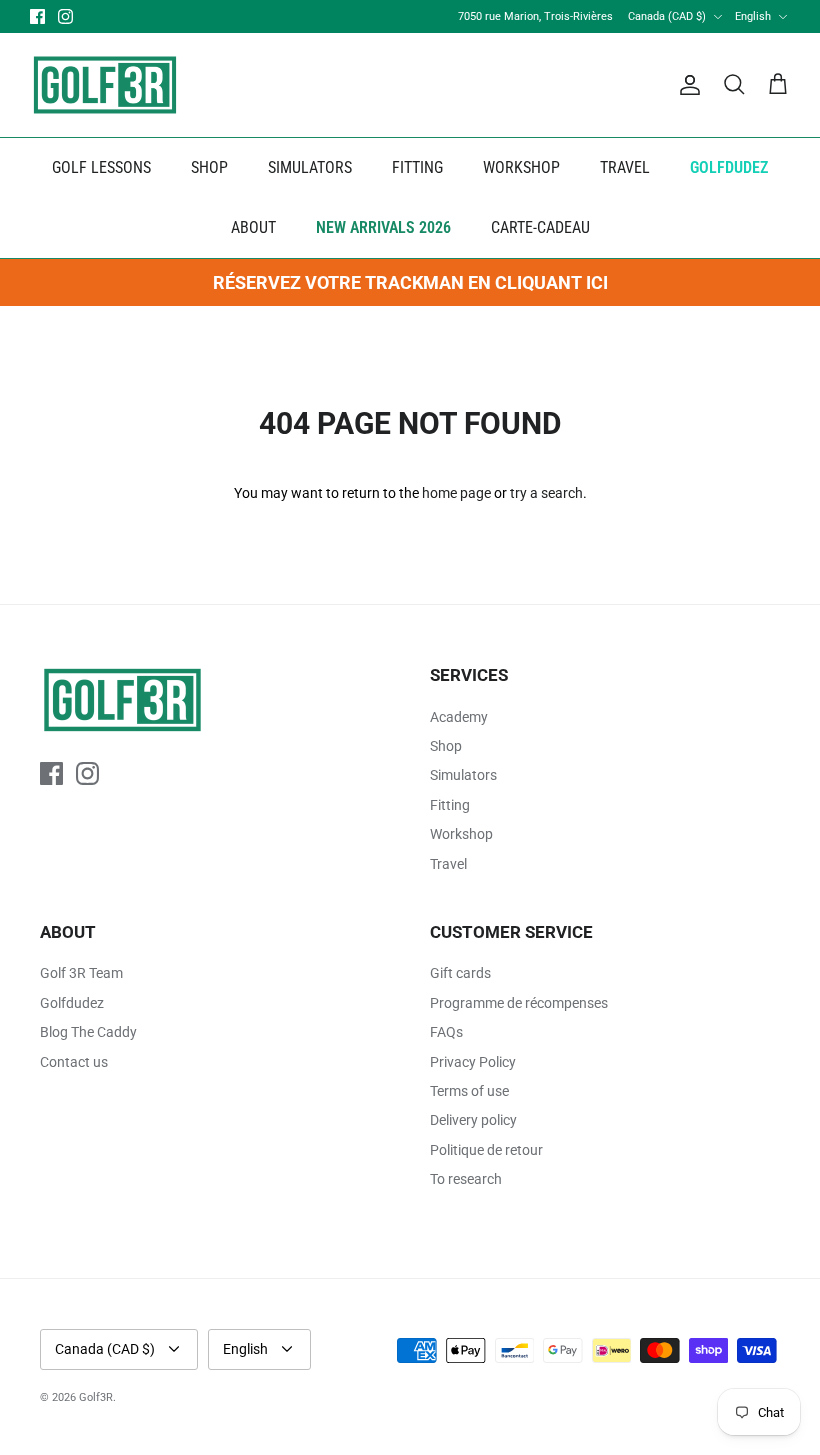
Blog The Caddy (88, 1032)
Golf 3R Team (81, 973)
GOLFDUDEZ (729, 167)
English (753, 16)
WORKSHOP (521, 167)
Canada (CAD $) (667, 16)
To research (466, 1179)
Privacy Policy (473, 1062)
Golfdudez (72, 1003)
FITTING (417, 167)
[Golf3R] (105, 85)
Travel (448, 864)
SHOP (209, 167)
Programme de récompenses (519, 1003)
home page (456, 493)
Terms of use (469, 1091)
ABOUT (253, 227)
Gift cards (460, 973)
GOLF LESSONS (101, 167)
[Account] (686, 85)
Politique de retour (486, 1150)
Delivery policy (473, 1120)
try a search (546, 493)
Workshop (461, 834)
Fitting (450, 805)
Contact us (74, 1062)
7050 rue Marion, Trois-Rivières (535, 16)
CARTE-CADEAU (540, 227)
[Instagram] (65, 16)
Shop (446, 746)
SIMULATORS (310, 167)
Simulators (463, 775)
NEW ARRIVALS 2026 (383, 227)
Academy (459, 717)
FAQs (446, 1032)
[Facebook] (37, 16)
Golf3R (96, 1397)
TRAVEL (625, 167)
